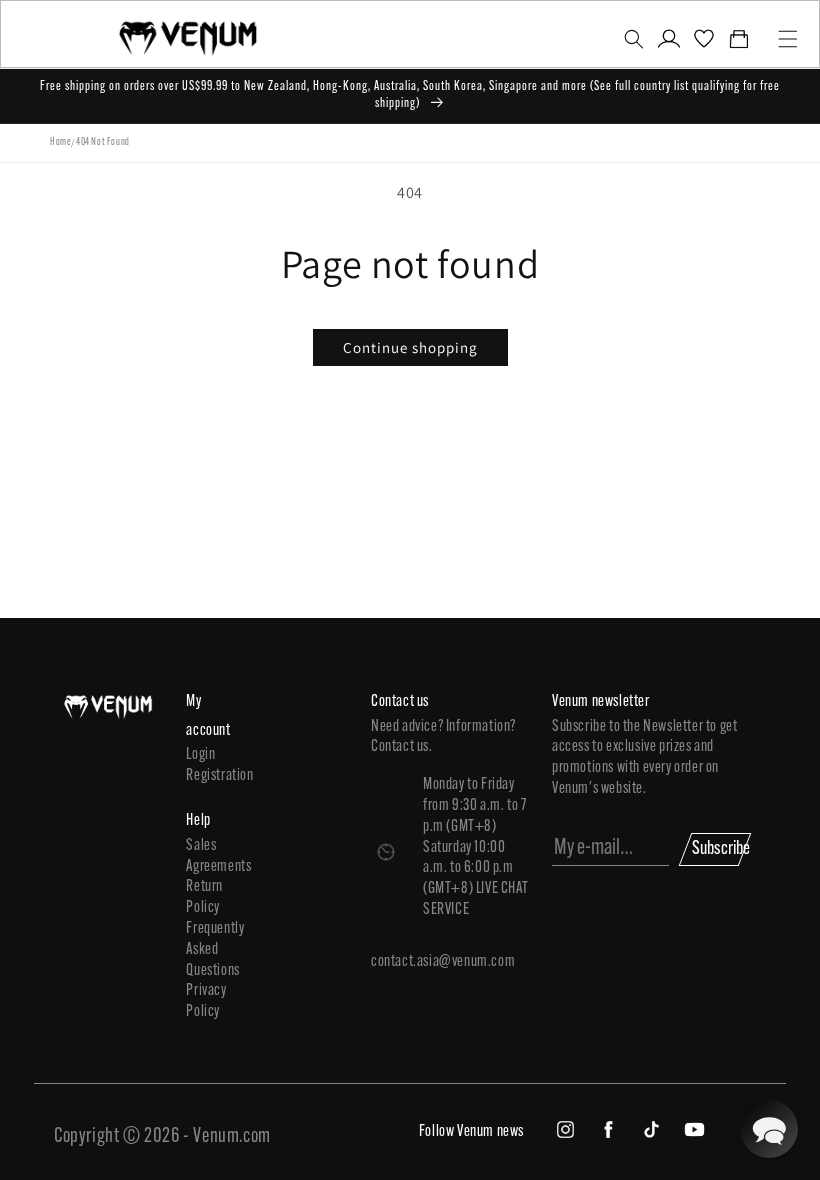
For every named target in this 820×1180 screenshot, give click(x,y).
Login (200, 755)
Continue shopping (410, 347)
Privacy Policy (206, 1001)
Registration (211, 776)
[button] (633, 39)
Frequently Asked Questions (211, 950)
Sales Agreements (211, 856)
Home (60, 142)
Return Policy (204, 897)
